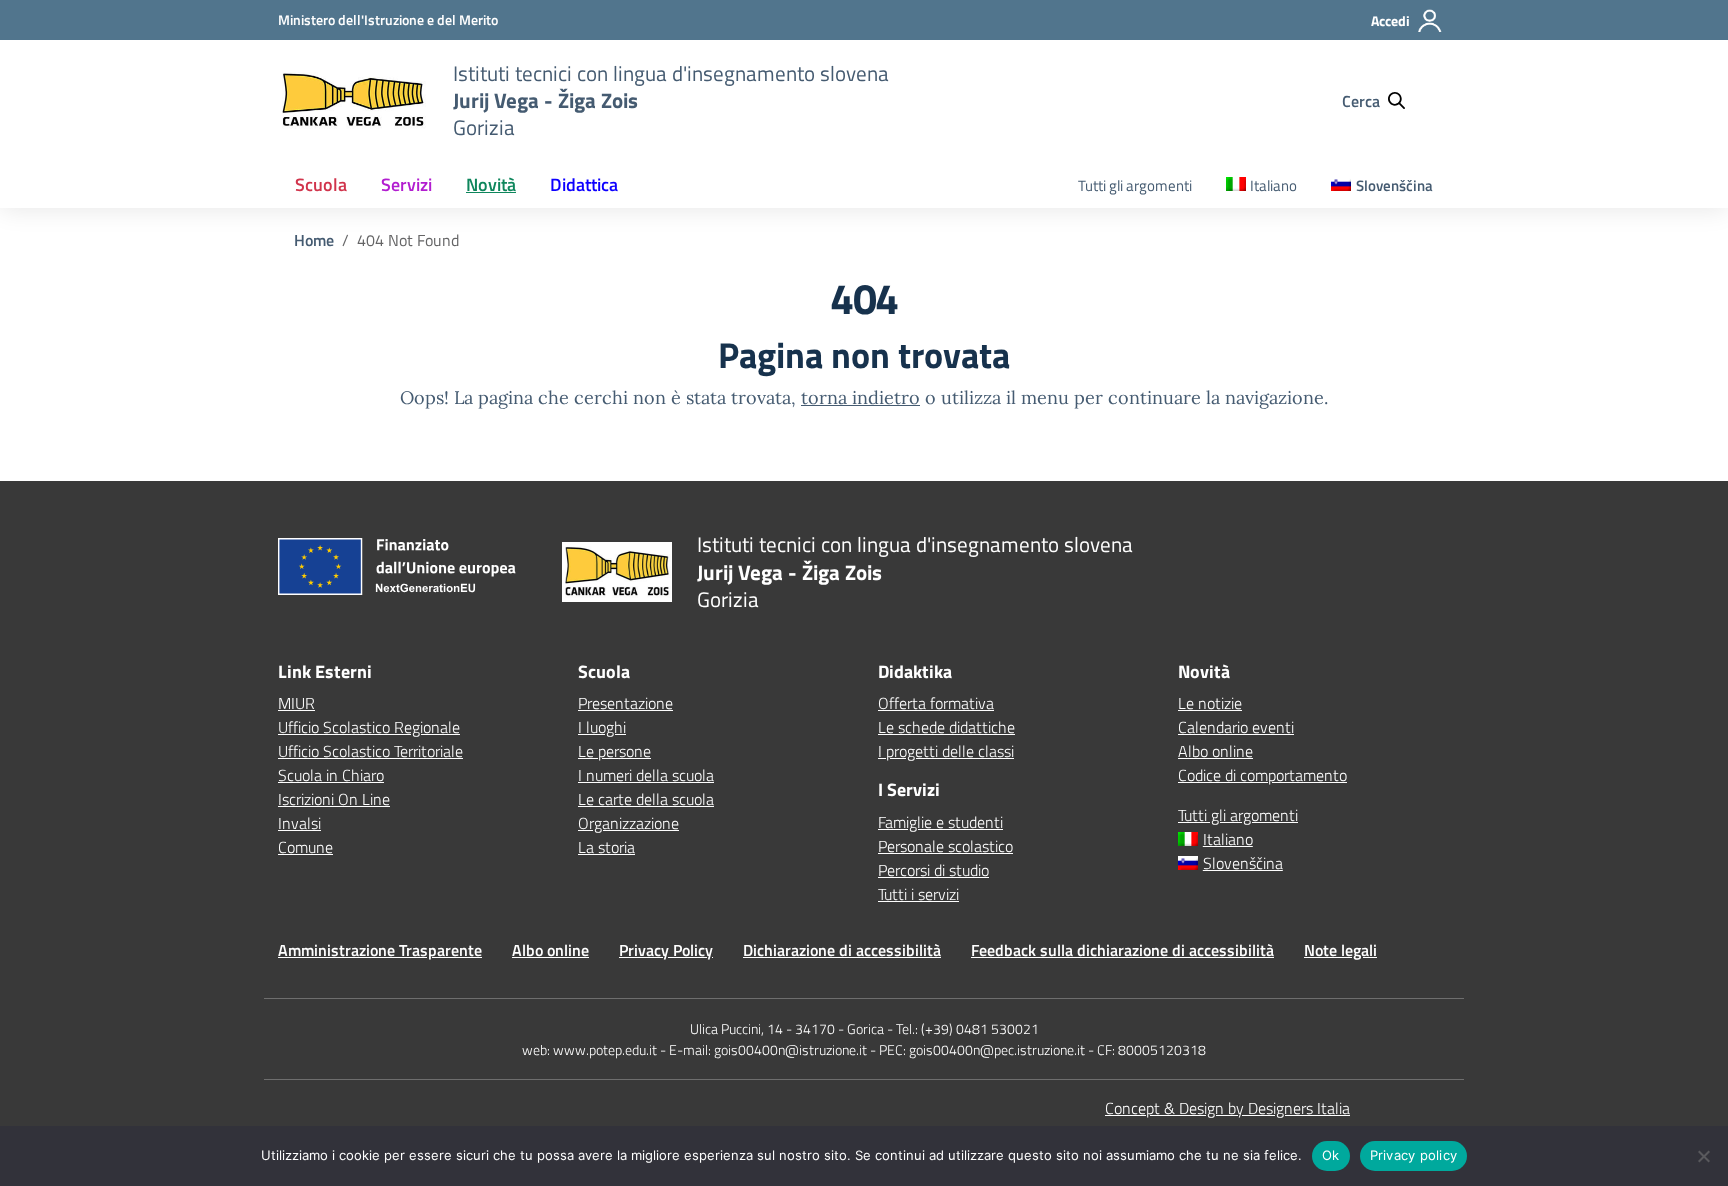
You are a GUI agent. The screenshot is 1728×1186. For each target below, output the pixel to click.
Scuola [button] (321, 184)
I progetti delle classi (946, 751)
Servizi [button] (406, 184)
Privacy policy (1414, 1155)
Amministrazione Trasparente (380, 950)
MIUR (296, 703)
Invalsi (299, 823)
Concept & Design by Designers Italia (1227, 1108)
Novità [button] (491, 184)
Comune (305, 847)
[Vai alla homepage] (353, 100)
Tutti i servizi (918, 894)
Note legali (1340, 950)
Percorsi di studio (933, 870)
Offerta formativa (936, 703)
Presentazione (625, 703)
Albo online (1215, 751)
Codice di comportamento (1262, 775)
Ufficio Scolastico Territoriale (370, 751)
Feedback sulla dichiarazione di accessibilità (1122, 950)
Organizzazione (628, 823)
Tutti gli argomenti (1135, 185)
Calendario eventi (1236, 727)
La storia (606, 847)
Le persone (614, 751)
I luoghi (602, 727)
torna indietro (860, 397)
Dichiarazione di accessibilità (842, 950)
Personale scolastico (945, 846)
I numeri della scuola (646, 775)
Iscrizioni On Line (334, 799)
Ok (1331, 1155)
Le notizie (1210, 703)
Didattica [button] (584, 184)
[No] (1703, 1156)
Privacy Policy (666, 950)
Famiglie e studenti (940, 822)
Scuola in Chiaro (331, 775)
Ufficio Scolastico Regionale (369, 727)
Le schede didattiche (946, 727)
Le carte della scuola (646, 799)
